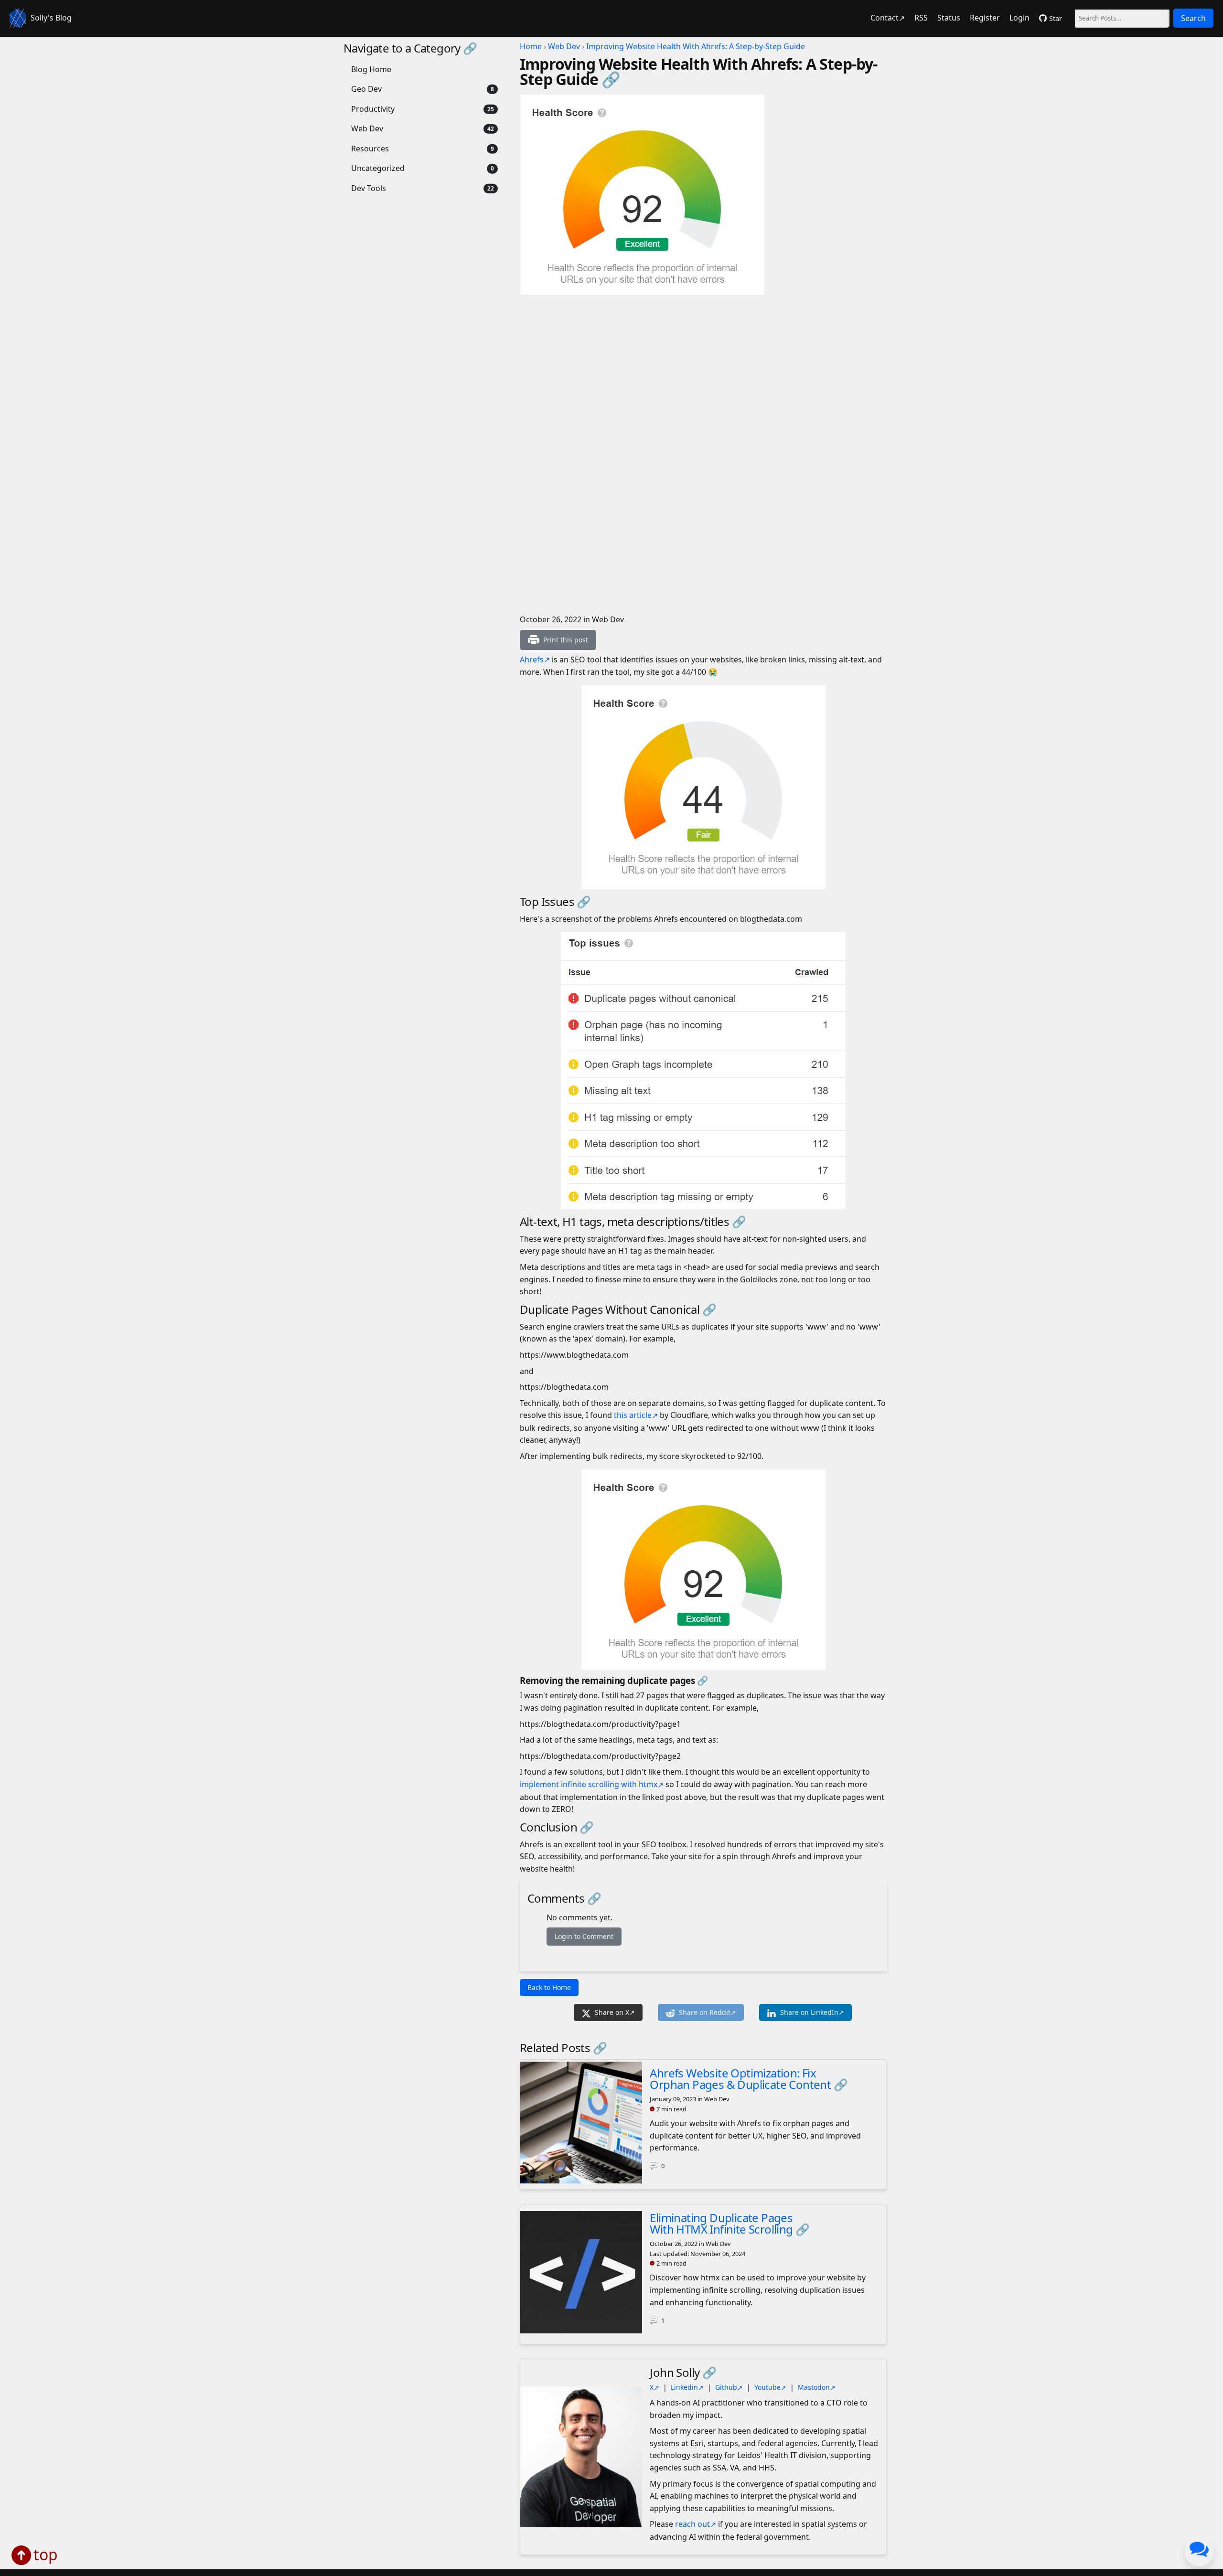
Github (726, 2387)
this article (633, 1415)
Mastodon (814, 2387)
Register (985, 18)
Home (531, 46)
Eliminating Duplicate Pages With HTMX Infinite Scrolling (721, 2223)
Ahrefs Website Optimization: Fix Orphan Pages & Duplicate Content (740, 2079)
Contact (885, 18)
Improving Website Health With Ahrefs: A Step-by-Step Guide (696, 46)
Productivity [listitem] (373, 109)
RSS (921, 18)
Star (1056, 18)
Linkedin (684, 2387)
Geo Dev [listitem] (366, 89)
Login (1019, 18)
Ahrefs (532, 660)
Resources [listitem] (370, 149)
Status (949, 18)
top (46, 2554)
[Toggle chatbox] (1199, 2551)
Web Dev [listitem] (367, 128)
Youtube (767, 2387)
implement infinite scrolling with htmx (589, 1784)
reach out (692, 2524)
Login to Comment (584, 1936)
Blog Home (371, 69)
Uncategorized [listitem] (378, 168)
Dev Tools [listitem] (369, 188)
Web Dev (564, 46)
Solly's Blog (51, 18)
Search (1193, 18)
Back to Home (549, 1987)
